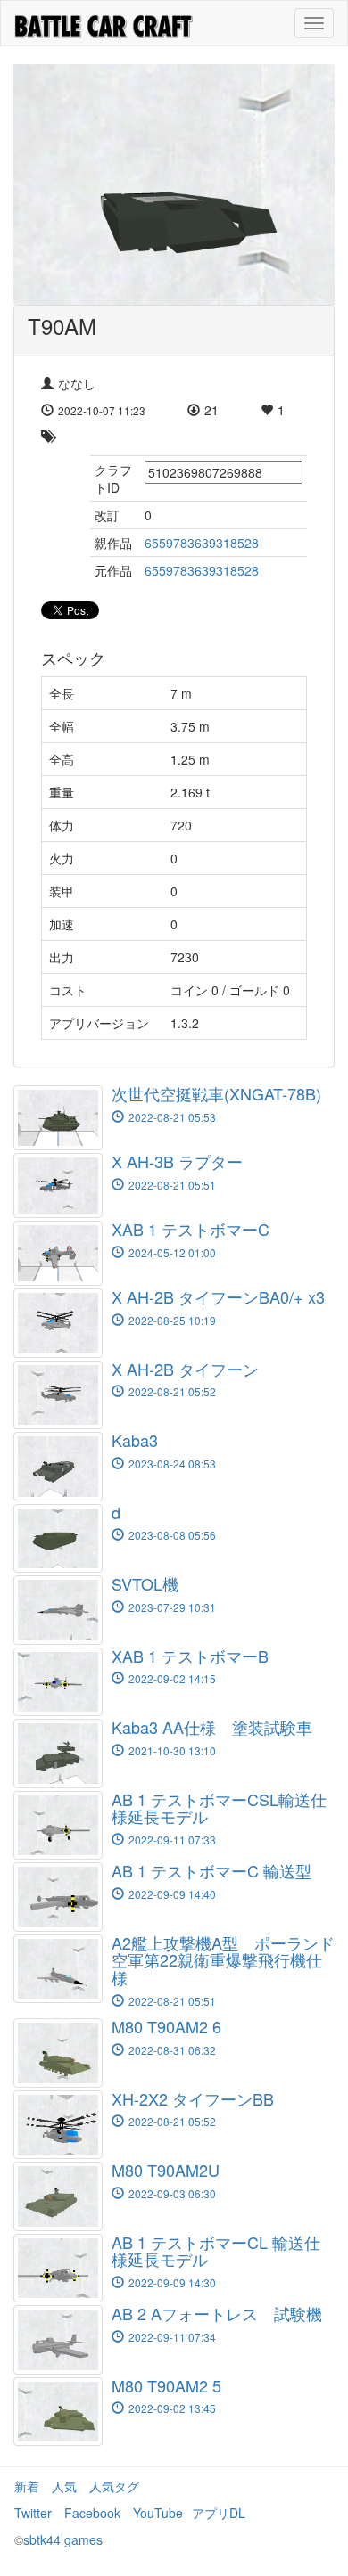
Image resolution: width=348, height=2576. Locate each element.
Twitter (33, 2513)
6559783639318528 (202, 543)
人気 (64, 2486)
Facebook (92, 2513)
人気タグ (114, 2486)
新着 (27, 2486)
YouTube (158, 2513)
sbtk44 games (63, 2539)
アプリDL (219, 2513)
